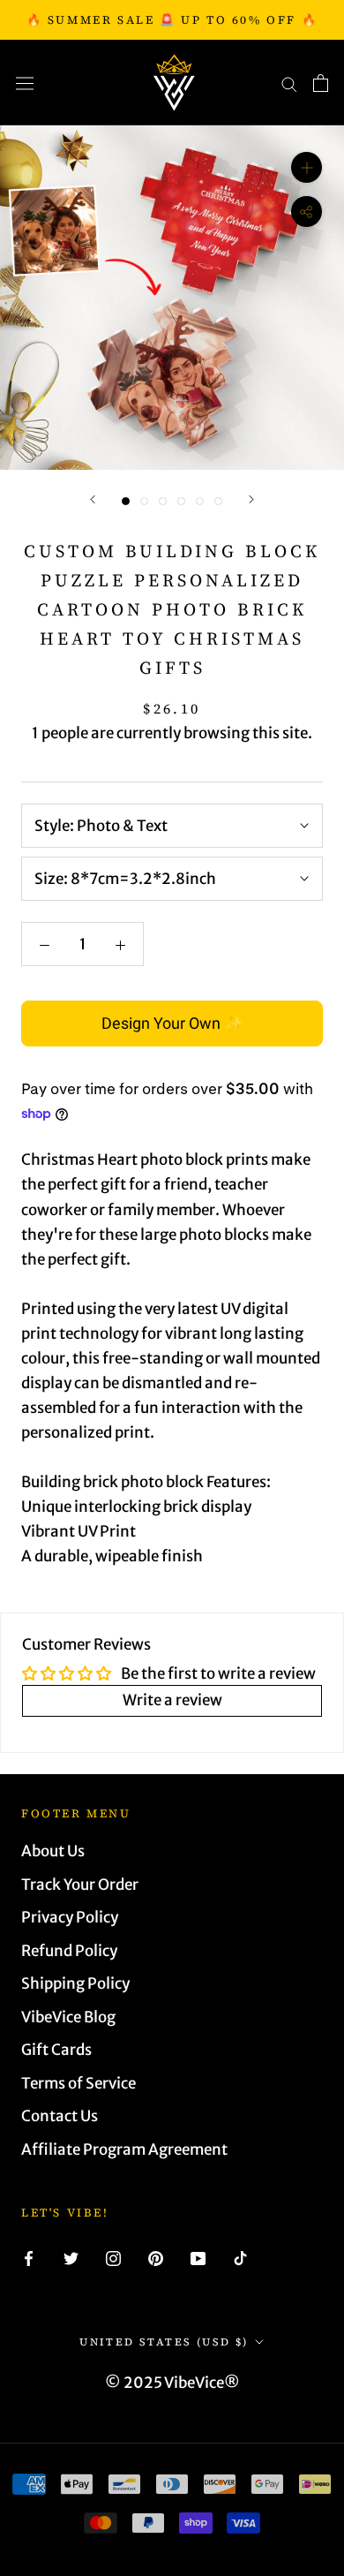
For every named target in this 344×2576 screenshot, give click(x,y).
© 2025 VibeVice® (172, 2383)
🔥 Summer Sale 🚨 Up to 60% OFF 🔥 (172, 20)
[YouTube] (198, 2257)
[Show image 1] (126, 501)
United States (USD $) (164, 2342)
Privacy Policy (70, 1917)
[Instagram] (113, 2257)
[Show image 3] (163, 501)
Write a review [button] (172, 1700)
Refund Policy (69, 1951)
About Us (53, 1851)
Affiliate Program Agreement (124, 2149)
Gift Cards (56, 2050)
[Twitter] (71, 2257)
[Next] (251, 499)
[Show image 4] (181, 501)
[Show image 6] (218, 501)
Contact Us (60, 2116)
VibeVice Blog (68, 2017)
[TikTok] (240, 2257)
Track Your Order (80, 1885)
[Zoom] (307, 167)
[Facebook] (29, 2257)
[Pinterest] (156, 2257)
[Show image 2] (144, 501)
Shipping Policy (75, 1983)
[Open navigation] (25, 83)
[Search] (289, 83)
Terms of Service (79, 2083)
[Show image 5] (200, 501)
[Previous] (93, 499)
